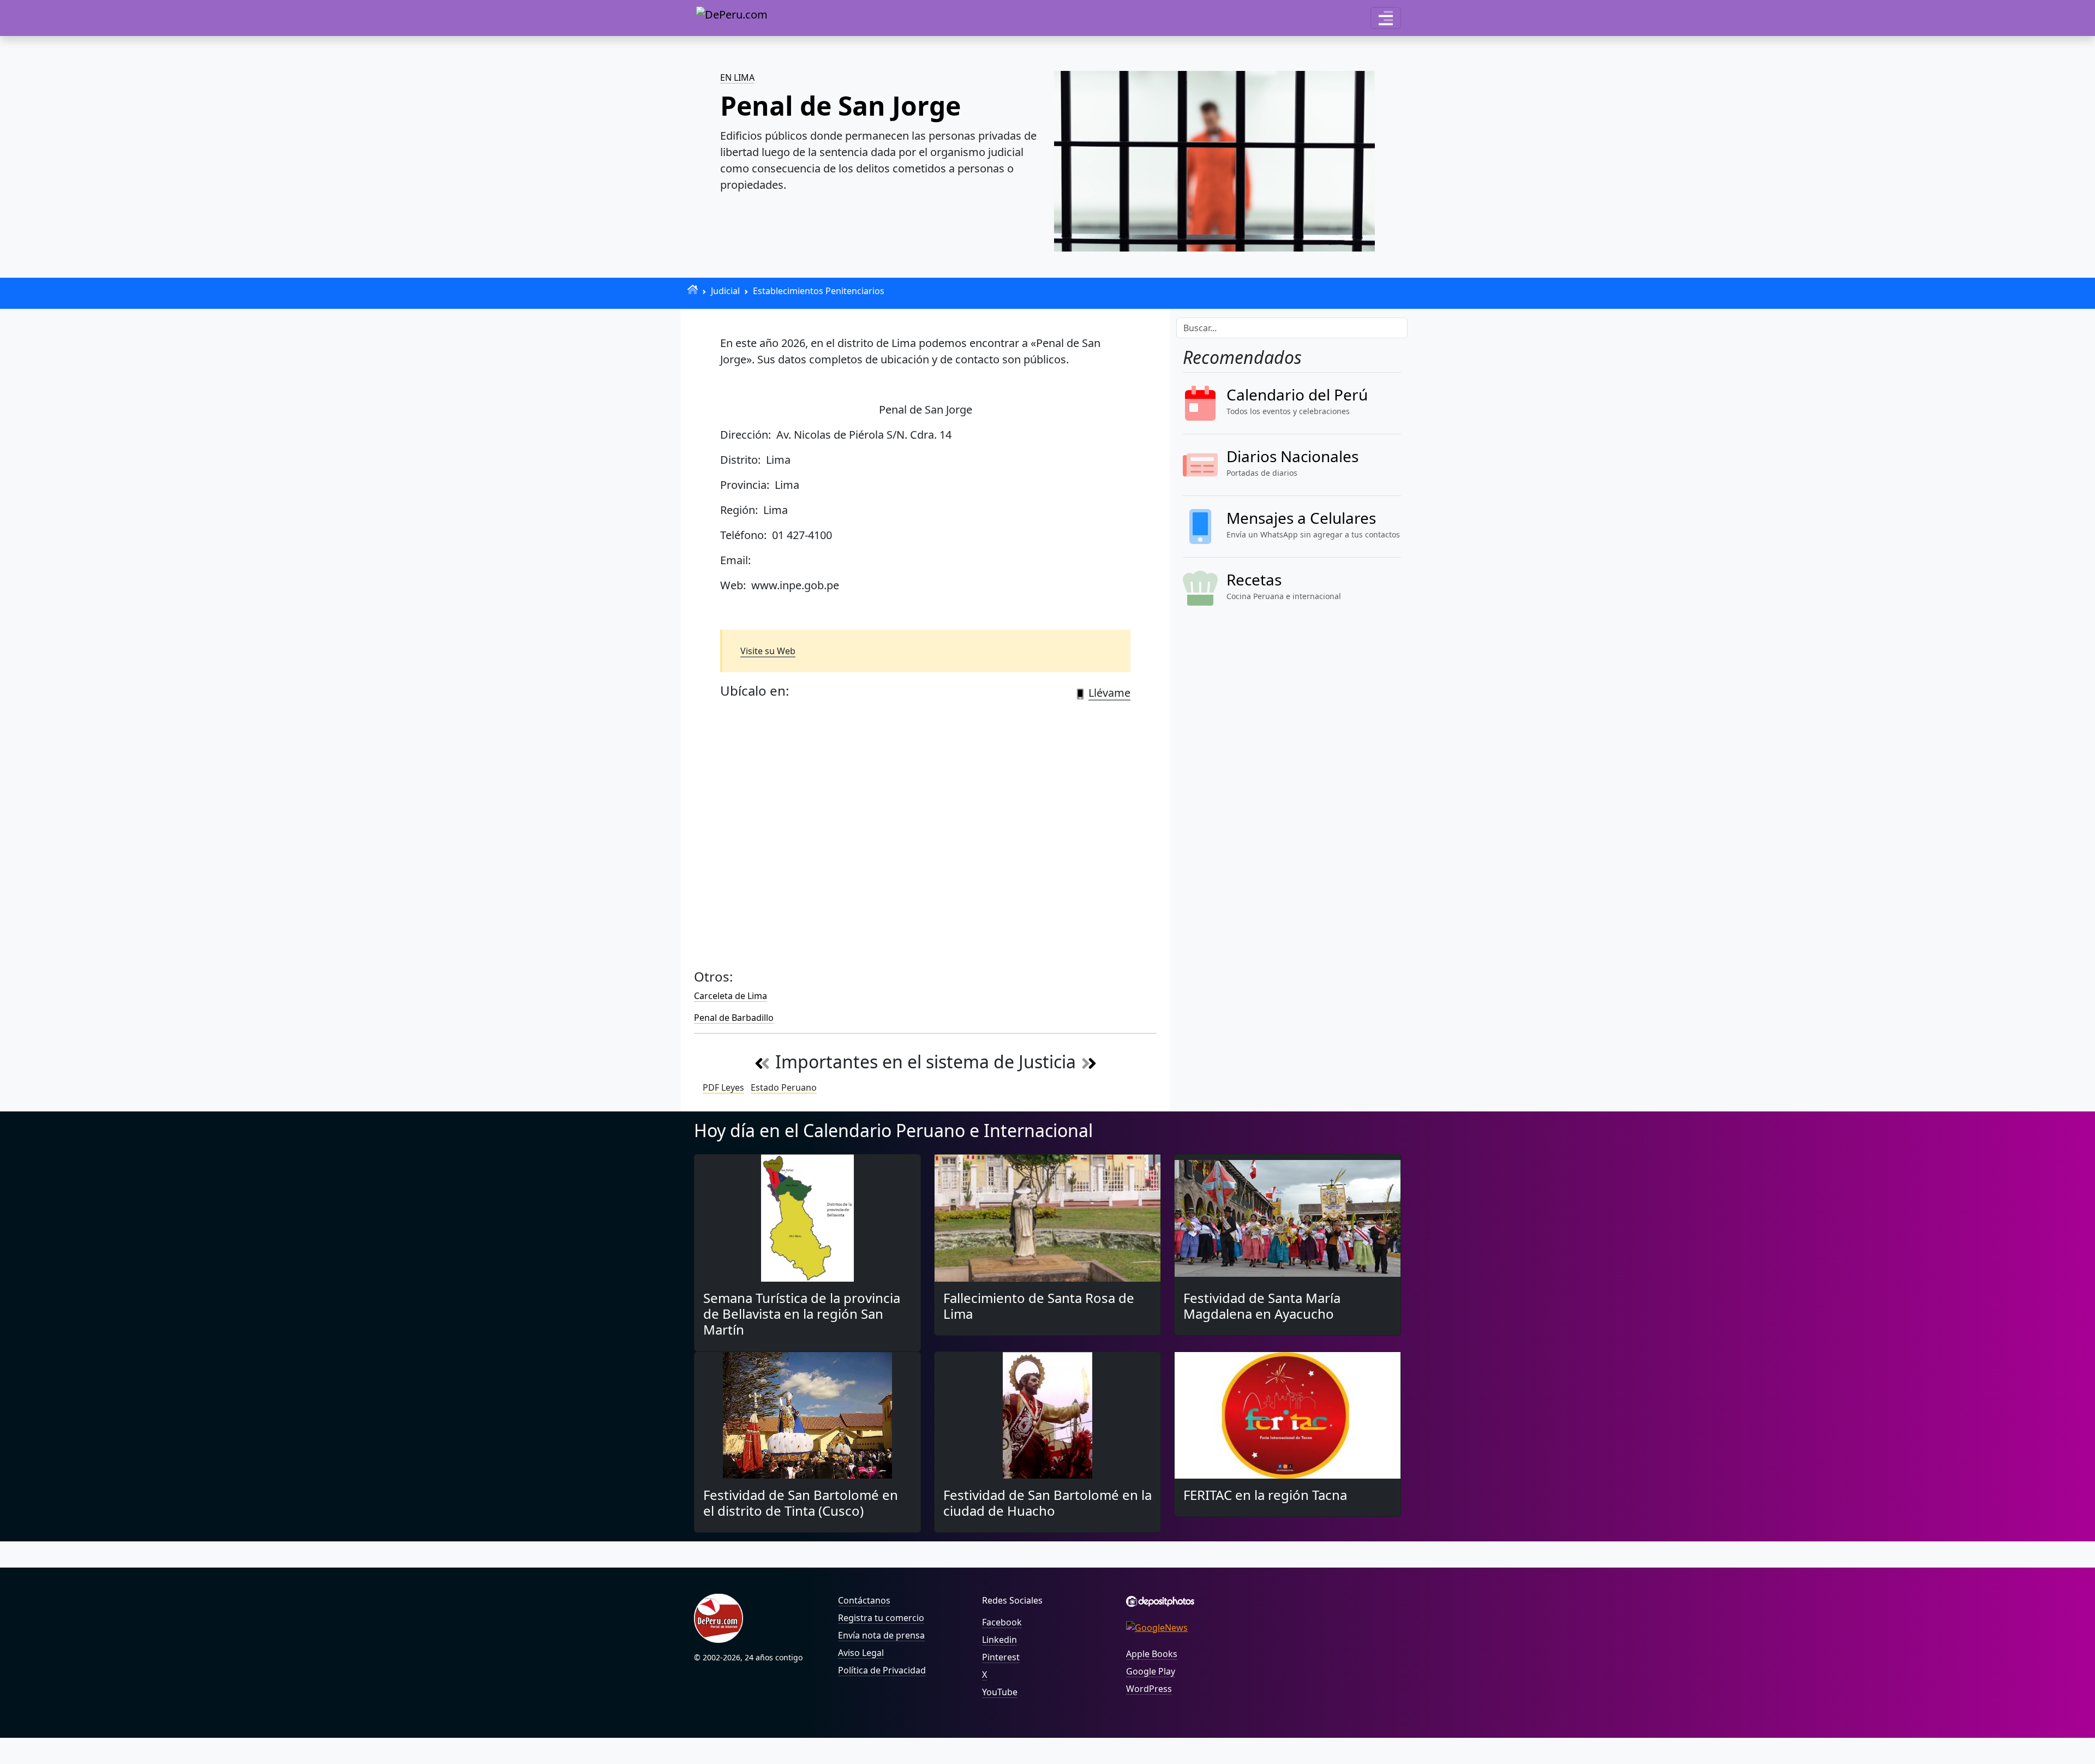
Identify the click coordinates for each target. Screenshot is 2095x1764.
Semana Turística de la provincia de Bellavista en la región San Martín (802, 1314)
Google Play (1151, 1671)
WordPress (1149, 1689)
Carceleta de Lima (731, 996)
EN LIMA (737, 77)
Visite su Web (768, 651)
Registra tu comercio (881, 1618)
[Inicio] (693, 289)
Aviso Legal (861, 1653)
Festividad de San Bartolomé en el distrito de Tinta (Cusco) (801, 1503)
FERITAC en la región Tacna (1265, 1495)
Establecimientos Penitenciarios (819, 291)
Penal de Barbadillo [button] (734, 1018)
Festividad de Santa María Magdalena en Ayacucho (1262, 1306)
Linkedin (999, 1640)
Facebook (1002, 1622)
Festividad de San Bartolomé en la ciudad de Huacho (1047, 1503)
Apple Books (1152, 1654)
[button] (1386, 18)
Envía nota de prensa (881, 1635)
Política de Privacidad (882, 1670)
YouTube (1000, 1692)
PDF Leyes (723, 1087)
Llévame (1109, 693)
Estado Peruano (784, 1087)
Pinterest (1001, 1657)
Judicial (725, 291)
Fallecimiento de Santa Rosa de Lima (1039, 1306)
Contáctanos (864, 1600)
